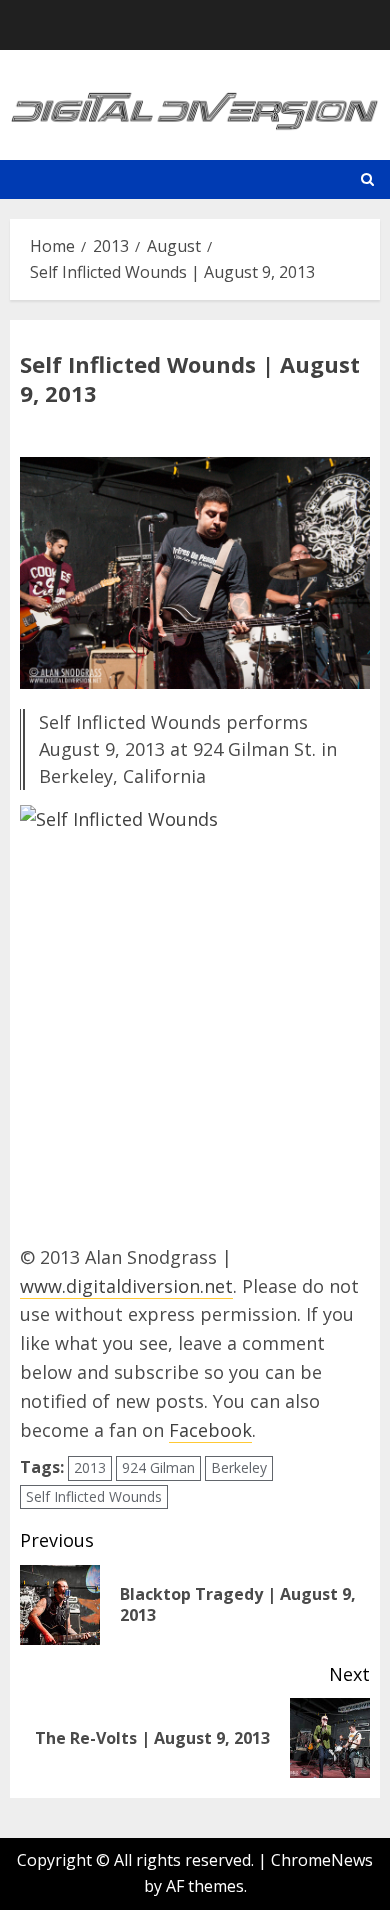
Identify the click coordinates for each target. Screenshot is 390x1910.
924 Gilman (158, 1467)
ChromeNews (322, 1860)
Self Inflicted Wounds (94, 1496)
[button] (367, 179)
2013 (90, 1467)
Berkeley (239, 1467)
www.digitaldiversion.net (126, 1286)
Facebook (210, 1430)
